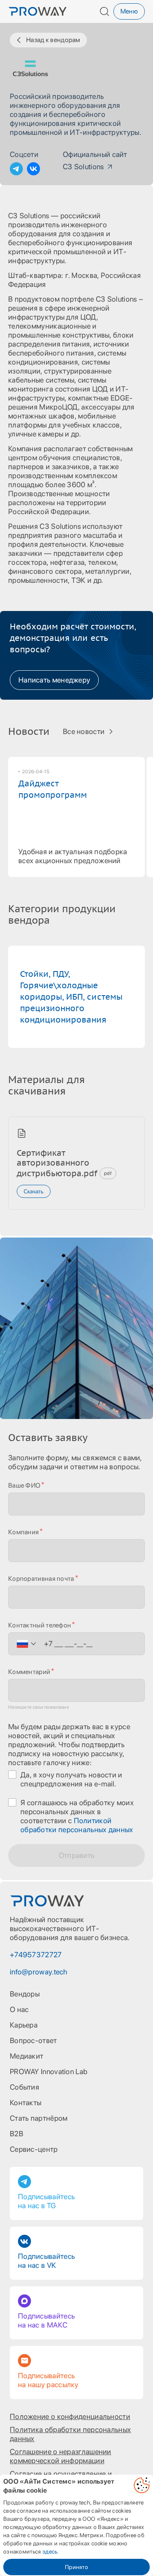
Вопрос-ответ (33, 2040)
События (24, 2087)
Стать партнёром (39, 2118)
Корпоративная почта (41, 1579)
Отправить (77, 1855)
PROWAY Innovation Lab (49, 2071)
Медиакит (27, 2056)
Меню (129, 11)
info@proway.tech (39, 1972)
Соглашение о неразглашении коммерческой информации (61, 2456)
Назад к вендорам (53, 40)
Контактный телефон (40, 1625)
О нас (19, 2009)
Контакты (25, 2103)
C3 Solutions (83, 167)
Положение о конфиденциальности (70, 2416)
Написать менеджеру (54, 680)
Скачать (34, 1192)
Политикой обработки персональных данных (77, 1825)
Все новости (84, 731)
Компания (23, 1532)
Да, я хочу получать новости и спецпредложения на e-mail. (71, 1779)
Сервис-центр (34, 2149)
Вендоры (25, 1994)
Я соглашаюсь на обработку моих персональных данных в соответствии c (77, 1816)
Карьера (24, 2025)
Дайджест (53, 789)
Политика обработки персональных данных (70, 2434)
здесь (50, 2551)
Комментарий (29, 1672)
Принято (76, 2567)
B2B (17, 2134)
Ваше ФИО (24, 1485)
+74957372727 (36, 1955)
